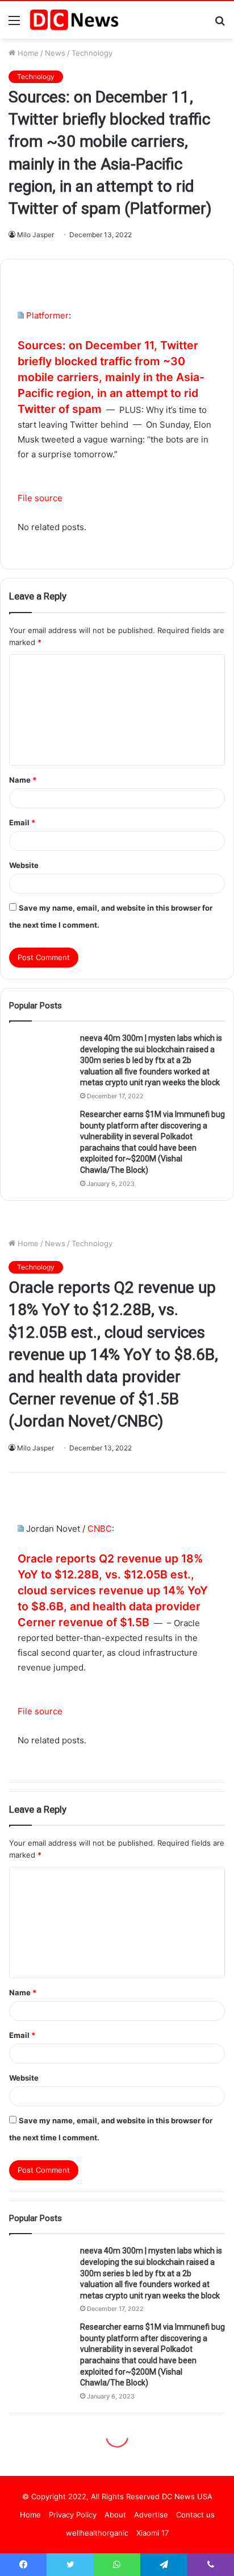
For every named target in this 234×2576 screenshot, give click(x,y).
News (55, 53)
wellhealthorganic (97, 2533)
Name (23, 780)
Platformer (47, 315)
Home (27, 53)
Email (22, 822)
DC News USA (187, 2496)
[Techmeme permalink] (21, 315)
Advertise (151, 2515)
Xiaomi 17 (152, 2533)
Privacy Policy (73, 2515)
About (115, 2515)
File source (40, 498)
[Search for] (220, 24)
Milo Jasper (35, 235)
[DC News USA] (74, 20)
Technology (92, 53)
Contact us (195, 2515)
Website (24, 865)
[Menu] (14, 24)
